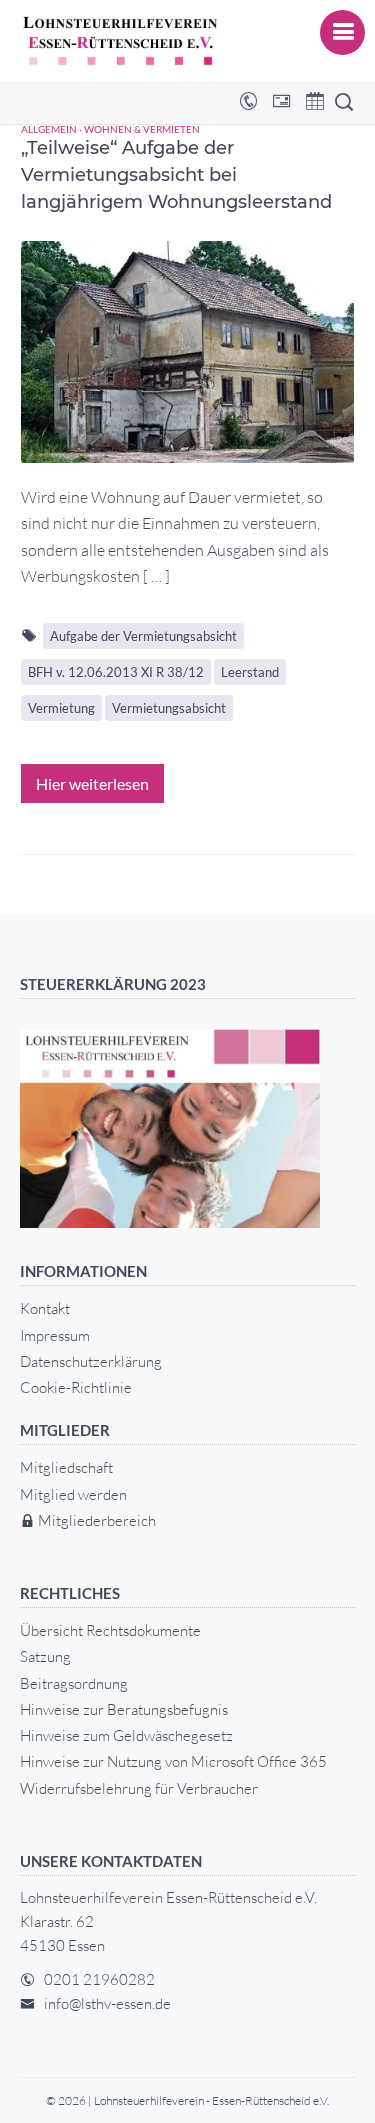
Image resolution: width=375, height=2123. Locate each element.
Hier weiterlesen (92, 783)
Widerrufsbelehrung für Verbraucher (139, 1788)
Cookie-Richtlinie (76, 1387)
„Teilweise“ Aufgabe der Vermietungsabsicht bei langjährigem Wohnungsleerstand (176, 175)
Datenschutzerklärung (91, 1361)
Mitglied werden (73, 1494)
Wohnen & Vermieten (142, 129)
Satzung (45, 1656)
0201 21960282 (99, 1979)
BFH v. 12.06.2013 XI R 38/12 (116, 672)
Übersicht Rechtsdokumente (110, 1630)
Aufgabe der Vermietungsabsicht (143, 636)
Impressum (55, 1335)
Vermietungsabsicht (169, 708)
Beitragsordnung (74, 1683)
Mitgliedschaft (66, 1467)
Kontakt (45, 1308)
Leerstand (250, 672)
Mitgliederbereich (95, 1520)
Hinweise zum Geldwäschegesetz (126, 1735)
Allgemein (49, 129)
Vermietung (61, 708)
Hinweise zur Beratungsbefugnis (124, 1709)
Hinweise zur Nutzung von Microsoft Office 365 (173, 1761)
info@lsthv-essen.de (107, 2003)
